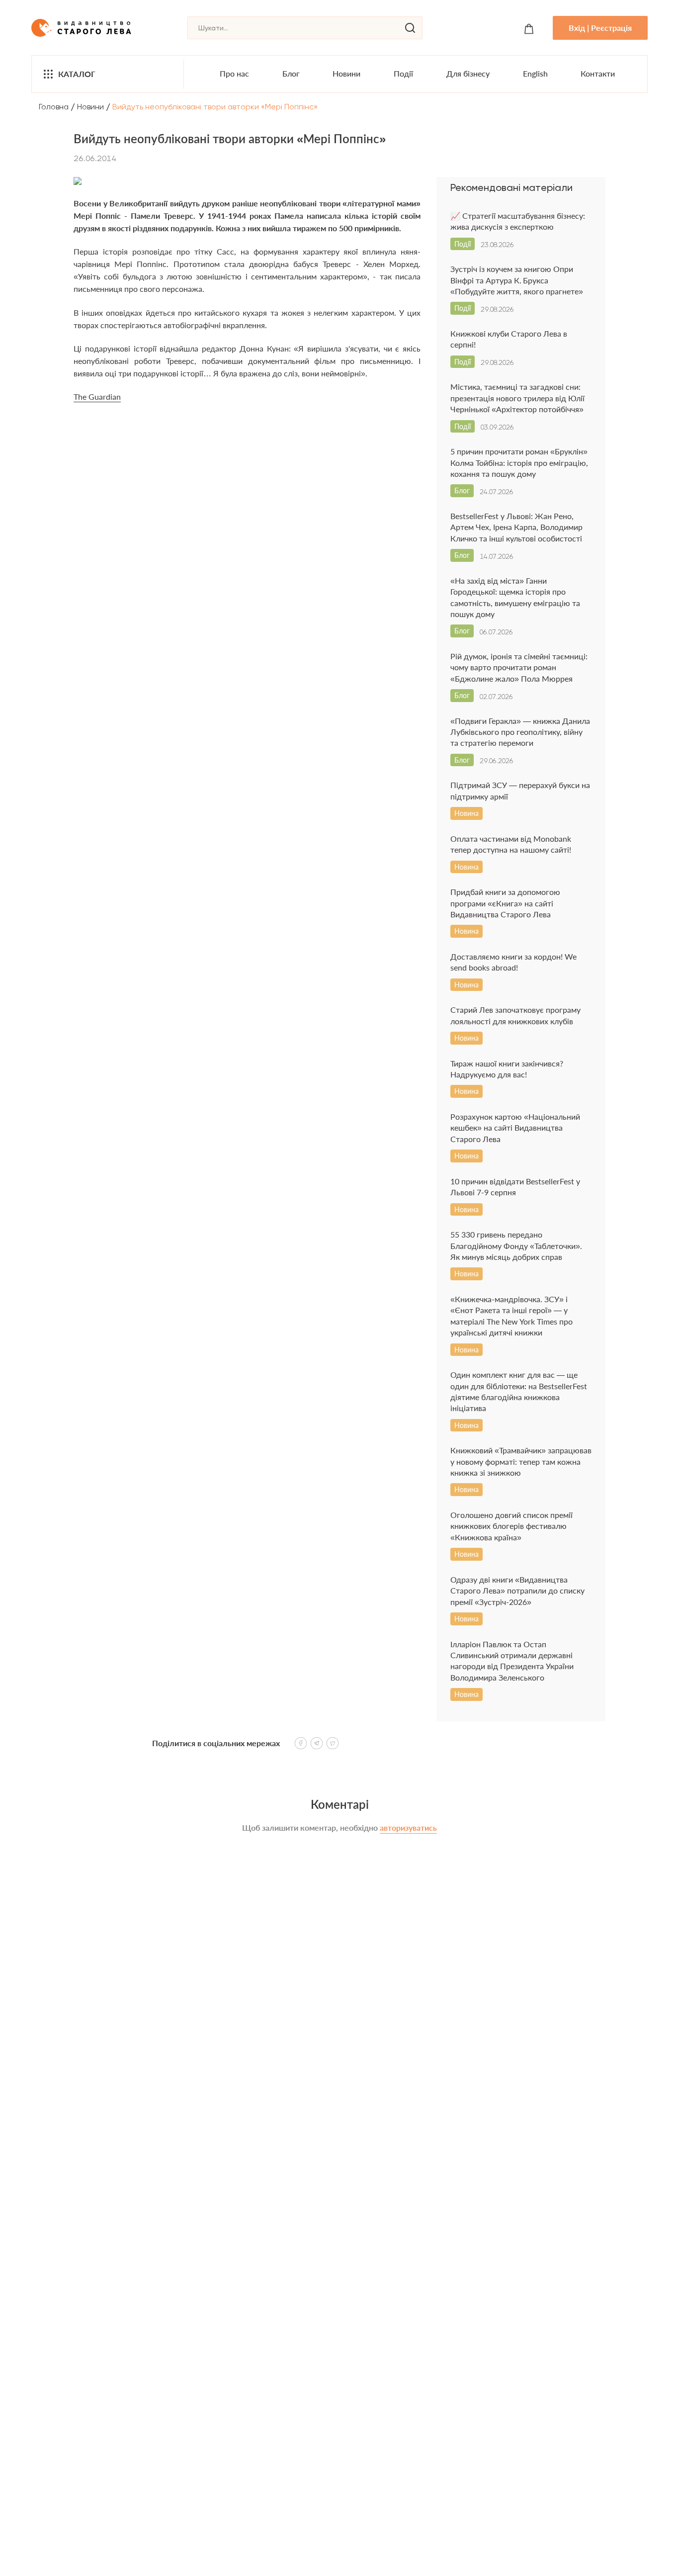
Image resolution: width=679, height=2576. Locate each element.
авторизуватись (408, 1827)
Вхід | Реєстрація (600, 28)
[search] (410, 28)
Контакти (598, 73)
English (535, 73)
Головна (54, 107)
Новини (346, 73)
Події (403, 73)
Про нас (234, 73)
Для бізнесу (468, 73)
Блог (291, 73)
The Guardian (97, 397)
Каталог (77, 74)
